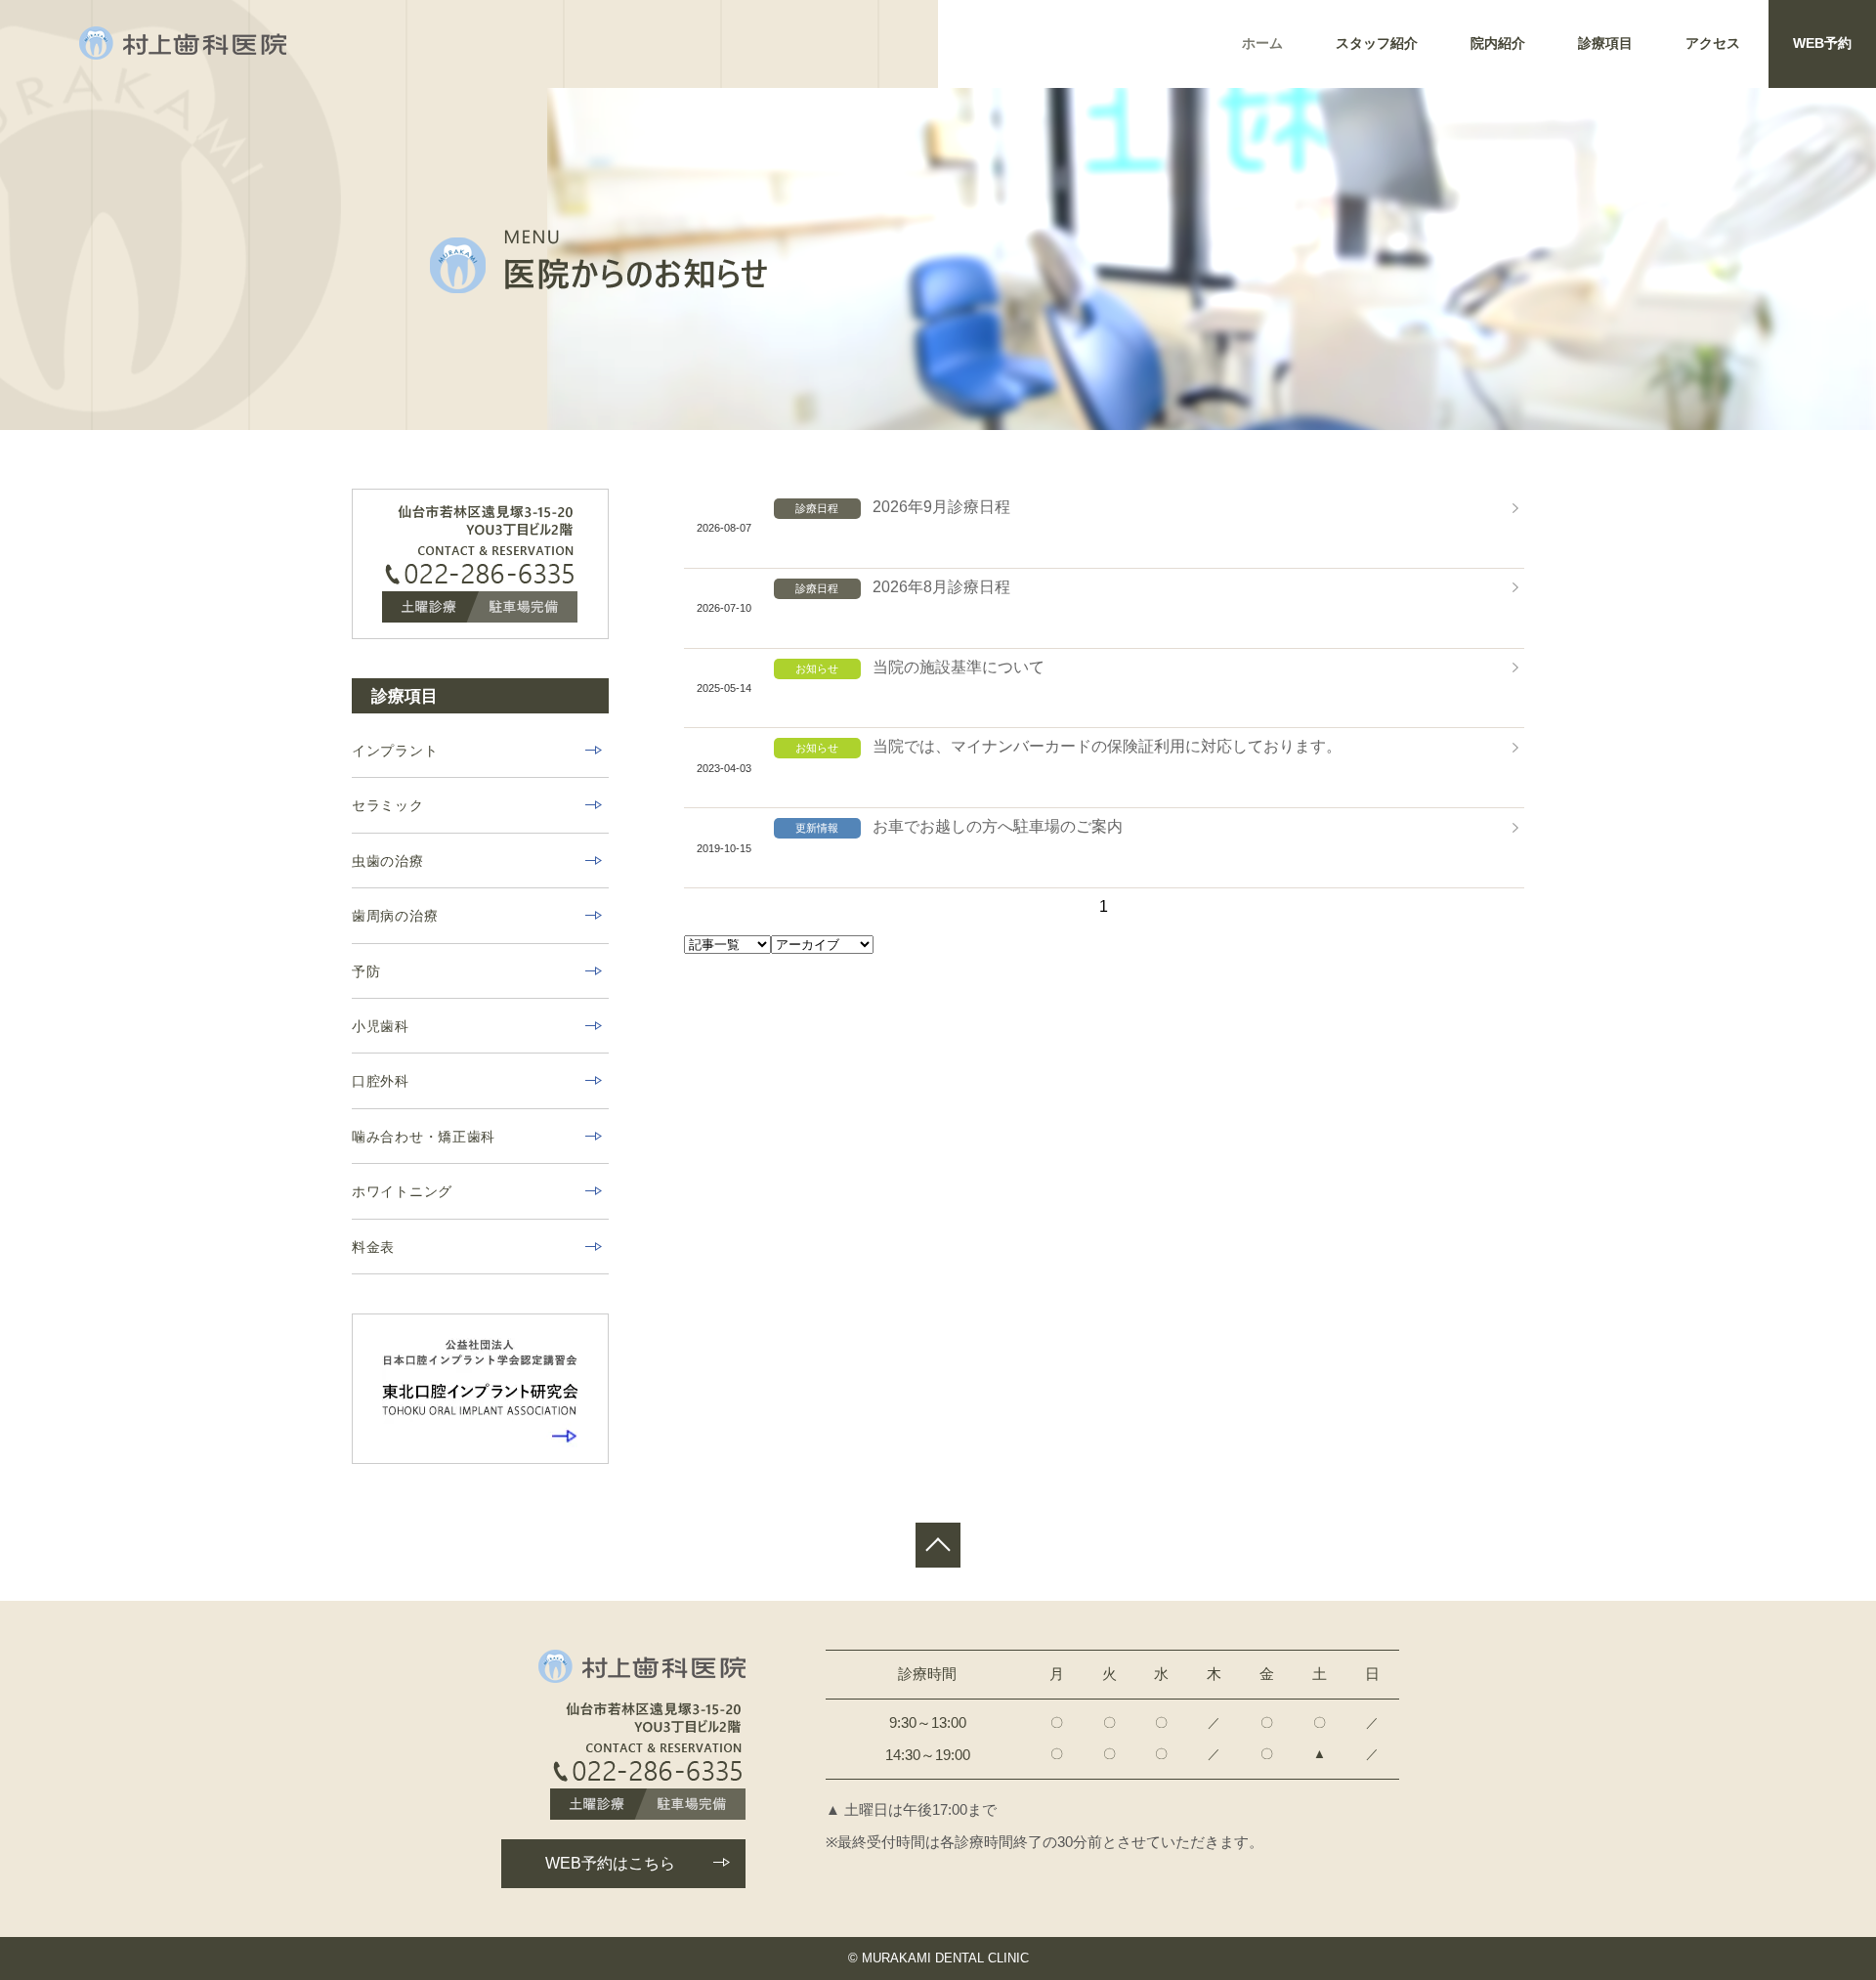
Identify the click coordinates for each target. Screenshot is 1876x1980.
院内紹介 (1498, 43)
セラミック (388, 805)
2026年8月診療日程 (941, 587)
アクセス (1713, 43)
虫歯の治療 (388, 861)
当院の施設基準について (959, 667)
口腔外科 (381, 1081)
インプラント (395, 751)
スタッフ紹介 (1377, 43)
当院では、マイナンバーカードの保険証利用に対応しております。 (1107, 746)
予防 (366, 971)
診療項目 (1605, 43)
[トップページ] (183, 43)
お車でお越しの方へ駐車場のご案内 (998, 826)
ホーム (1262, 43)
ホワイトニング (402, 1191)
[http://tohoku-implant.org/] (480, 1389)
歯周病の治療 (395, 916)
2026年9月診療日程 (941, 507)
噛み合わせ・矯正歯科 (424, 1137)
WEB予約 (1822, 43)
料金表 (373, 1247)
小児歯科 (381, 1026)
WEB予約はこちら (610, 1863)
